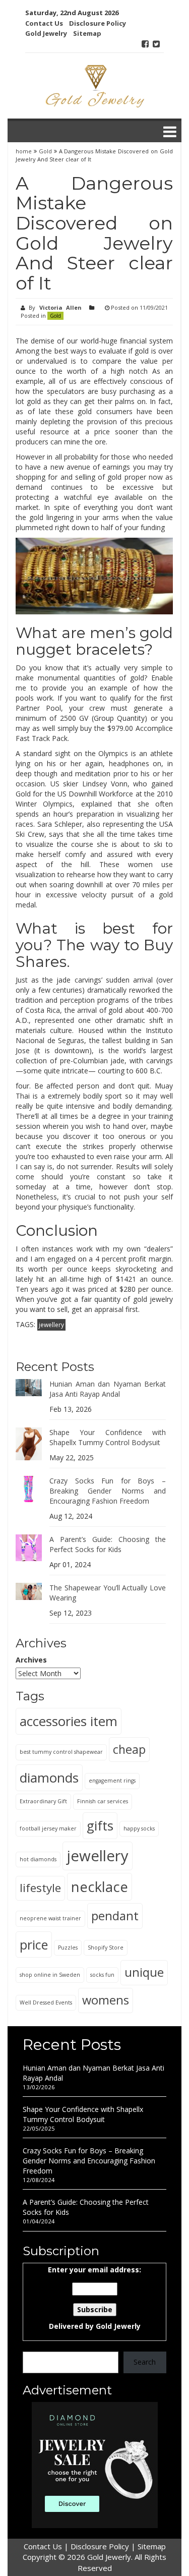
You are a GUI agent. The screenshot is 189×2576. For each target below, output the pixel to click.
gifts (100, 1825)
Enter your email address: (94, 2298)
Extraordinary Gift (43, 1801)
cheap (129, 1749)
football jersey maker (48, 1828)
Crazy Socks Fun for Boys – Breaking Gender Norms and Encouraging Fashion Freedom (108, 1491)
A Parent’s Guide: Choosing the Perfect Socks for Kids (108, 1544)
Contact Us (44, 23)
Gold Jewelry (46, 33)
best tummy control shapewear (61, 1752)
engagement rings (112, 1781)
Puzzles (68, 1948)
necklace (100, 1887)
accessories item (69, 1721)
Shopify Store (106, 1948)
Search (145, 2362)
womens (106, 2000)
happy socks (139, 1828)
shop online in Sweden (50, 1975)
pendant (115, 1915)
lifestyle (40, 1888)
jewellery (51, 1325)
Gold (45, 151)
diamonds (49, 1778)
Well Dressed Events (46, 2002)
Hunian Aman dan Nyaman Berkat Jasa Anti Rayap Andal (108, 1389)
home (25, 151)
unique (144, 1972)
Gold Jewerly (118, 2326)
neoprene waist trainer (50, 1918)
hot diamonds (38, 1859)
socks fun (102, 1975)
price (34, 1944)
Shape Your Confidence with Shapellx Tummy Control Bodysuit (108, 1437)
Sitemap (87, 33)
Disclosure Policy (98, 23)
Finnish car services (103, 1801)
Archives (31, 1660)
